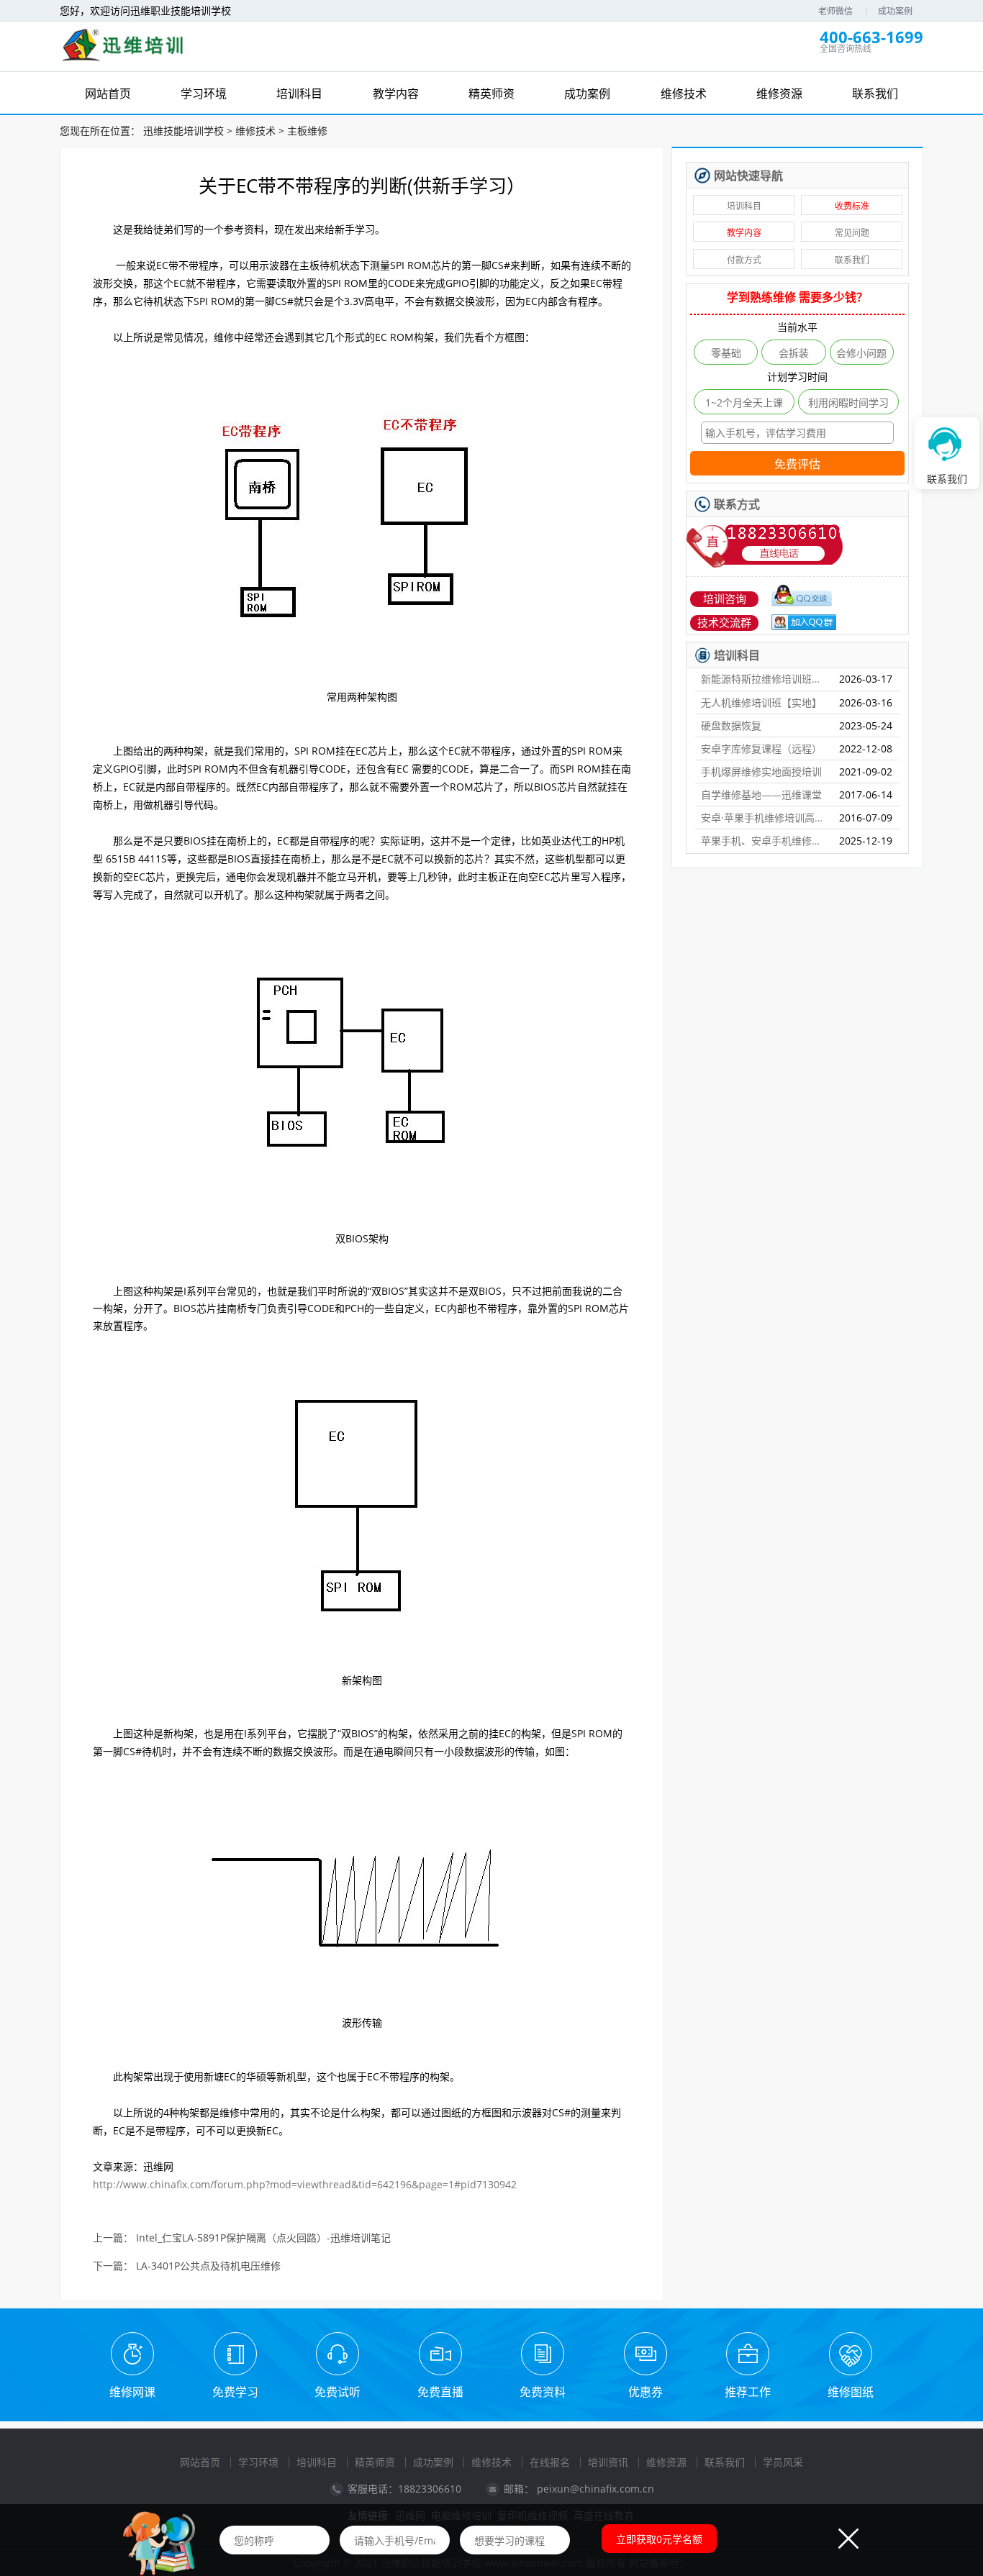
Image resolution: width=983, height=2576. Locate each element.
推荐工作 (748, 2392)
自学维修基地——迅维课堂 (761, 795)
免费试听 (338, 2392)
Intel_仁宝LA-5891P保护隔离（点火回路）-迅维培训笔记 (263, 2238)
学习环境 (258, 2462)
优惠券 (645, 2392)
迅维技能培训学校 (184, 131)
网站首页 (200, 2462)
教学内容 (744, 233)
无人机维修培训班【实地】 (761, 702)
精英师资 (375, 2462)
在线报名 (550, 2462)
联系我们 (852, 260)
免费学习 (235, 2392)
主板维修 (307, 131)
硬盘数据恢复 (731, 725)
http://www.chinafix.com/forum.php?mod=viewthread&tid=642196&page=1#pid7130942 (305, 2184)
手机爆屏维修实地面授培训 (761, 772)
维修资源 (666, 2462)
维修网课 (132, 2392)
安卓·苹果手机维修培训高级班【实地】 (764, 818)
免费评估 (797, 464)
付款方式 (744, 260)
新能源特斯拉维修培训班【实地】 (764, 679)
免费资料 (543, 2392)
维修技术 (255, 131)
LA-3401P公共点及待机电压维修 (208, 2266)
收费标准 (852, 206)
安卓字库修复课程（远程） (761, 748)
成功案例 (895, 11)
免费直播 (440, 2392)
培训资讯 (608, 2462)
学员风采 (783, 2462)
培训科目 (744, 206)
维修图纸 (851, 2392)
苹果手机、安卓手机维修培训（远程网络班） (764, 841)
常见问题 (852, 233)
